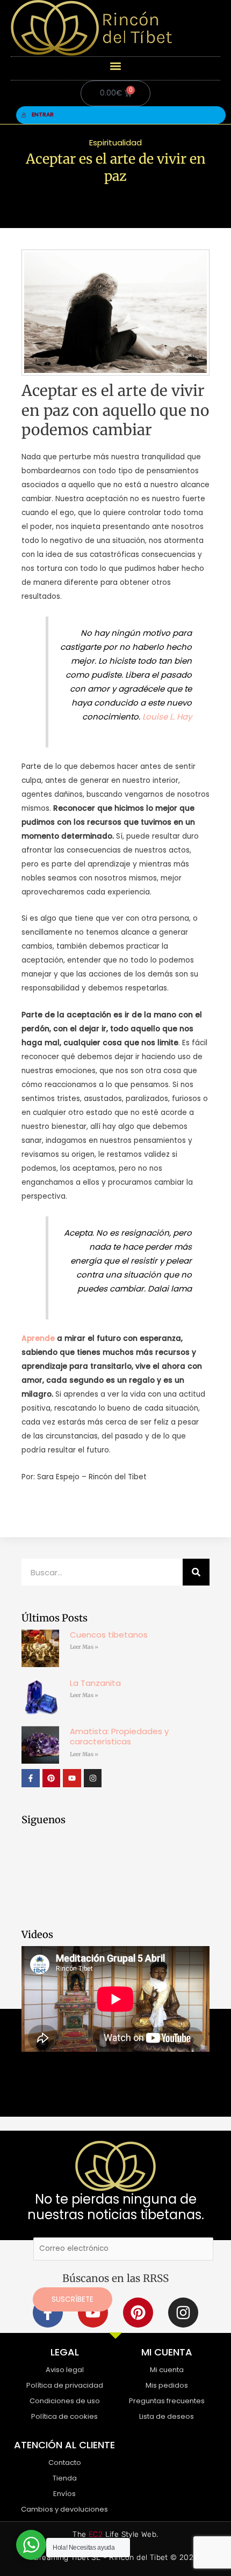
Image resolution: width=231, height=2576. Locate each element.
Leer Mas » (84, 1647)
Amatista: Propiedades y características (119, 1737)
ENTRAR (43, 115)
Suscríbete (73, 2299)
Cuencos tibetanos (109, 1635)
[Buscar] (196, 1572)
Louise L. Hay (167, 717)
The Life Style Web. (115, 2534)
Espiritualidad (115, 142)
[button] (116, 66)
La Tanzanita (95, 1683)
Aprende (38, 1338)
